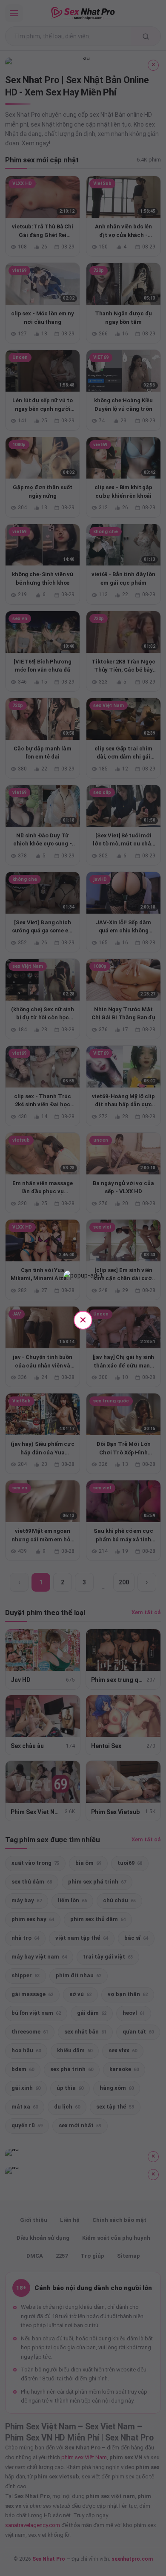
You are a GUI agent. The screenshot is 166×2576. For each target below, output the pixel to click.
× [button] (83, 1320)
